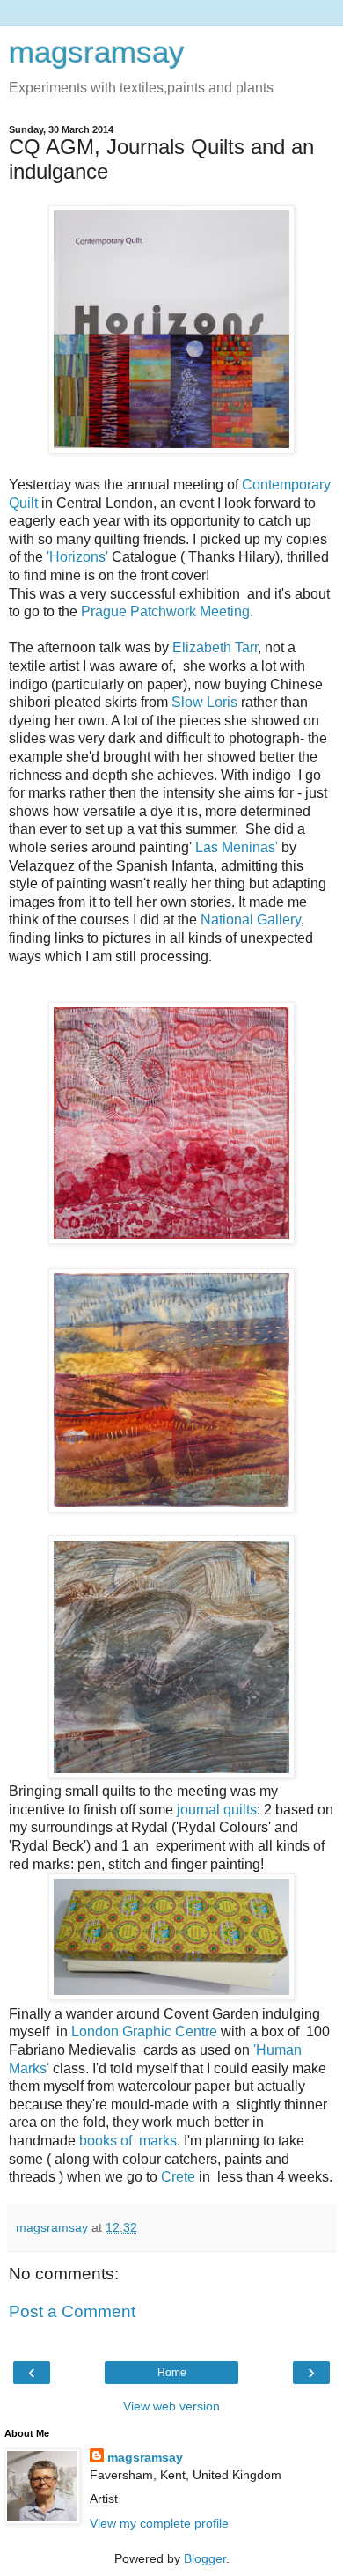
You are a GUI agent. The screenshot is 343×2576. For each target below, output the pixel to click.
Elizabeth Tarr (213, 648)
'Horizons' (76, 557)
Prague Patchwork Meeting (165, 611)
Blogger (205, 2558)
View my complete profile (159, 2523)
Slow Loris (204, 702)
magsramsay (97, 52)
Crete (178, 2177)
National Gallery (251, 920)
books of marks (128, 2141)
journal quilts (215, 1810)
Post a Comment (72, 2311)
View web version (171, 2406)
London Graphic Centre (144, 2031)
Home (172, 2373)
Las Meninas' (237, 847)
